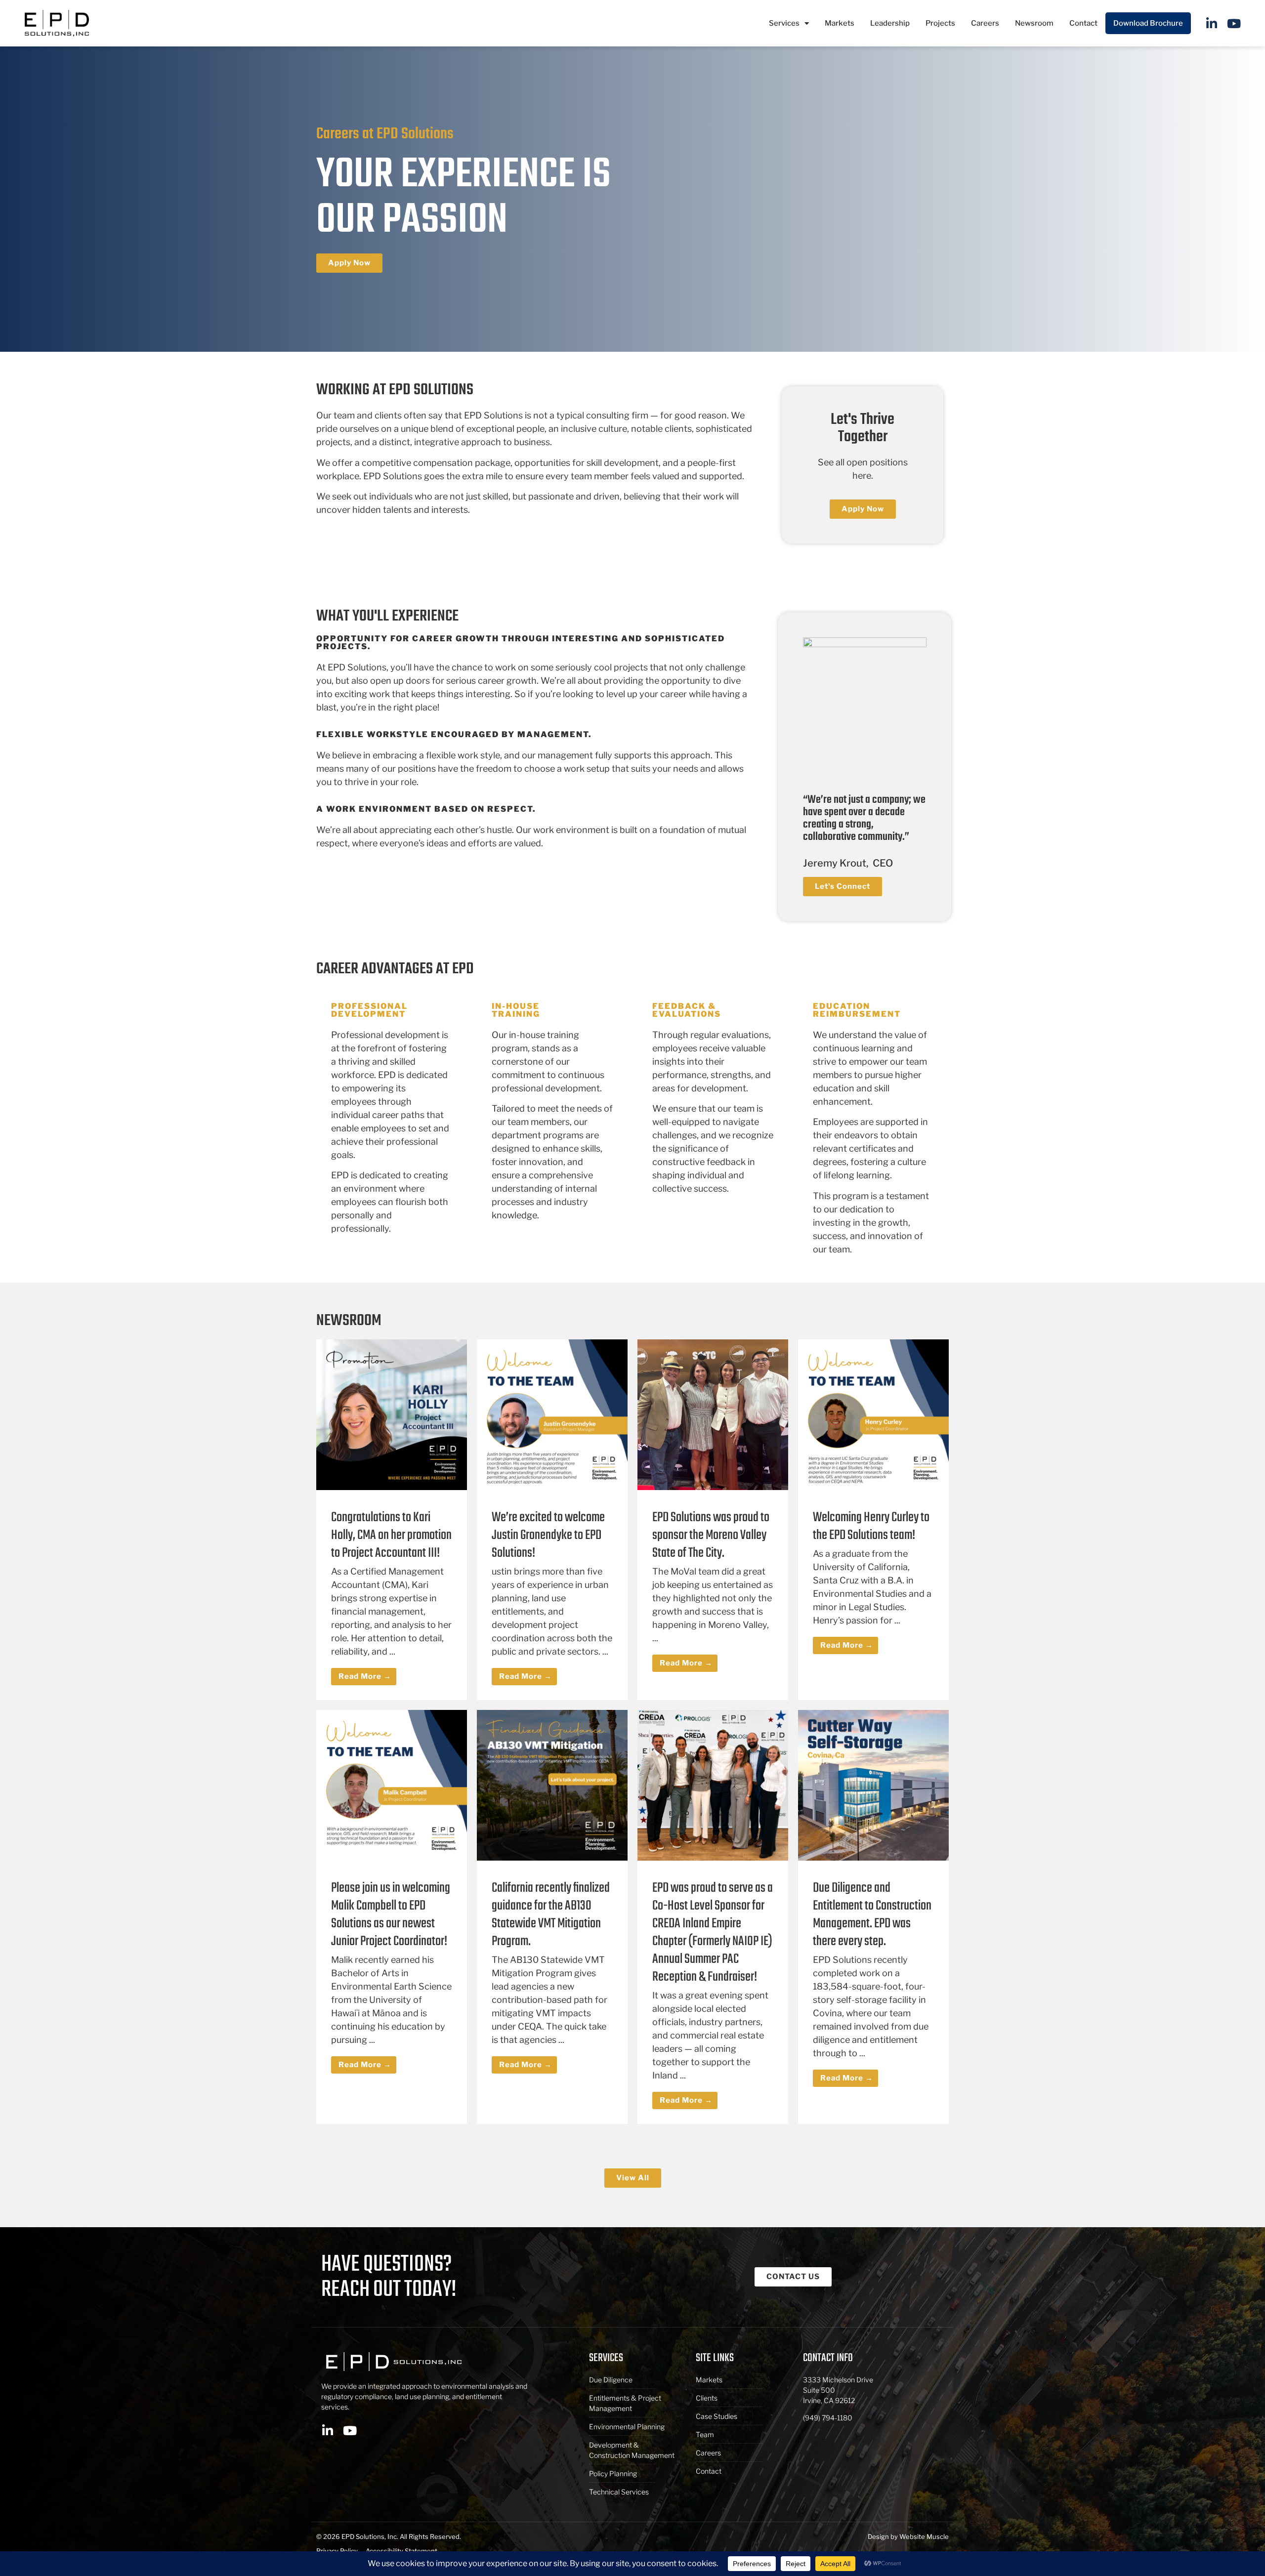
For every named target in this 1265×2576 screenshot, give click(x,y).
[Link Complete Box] (392, 1520)
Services (784, 23)
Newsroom (1034, 23)
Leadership (890, 23)
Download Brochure (1148, 23)
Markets (840, 23)
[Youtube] (1234, 23)
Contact (1083, 23)
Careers (985, 23)
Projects (940, 23)
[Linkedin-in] (1212, 23)
